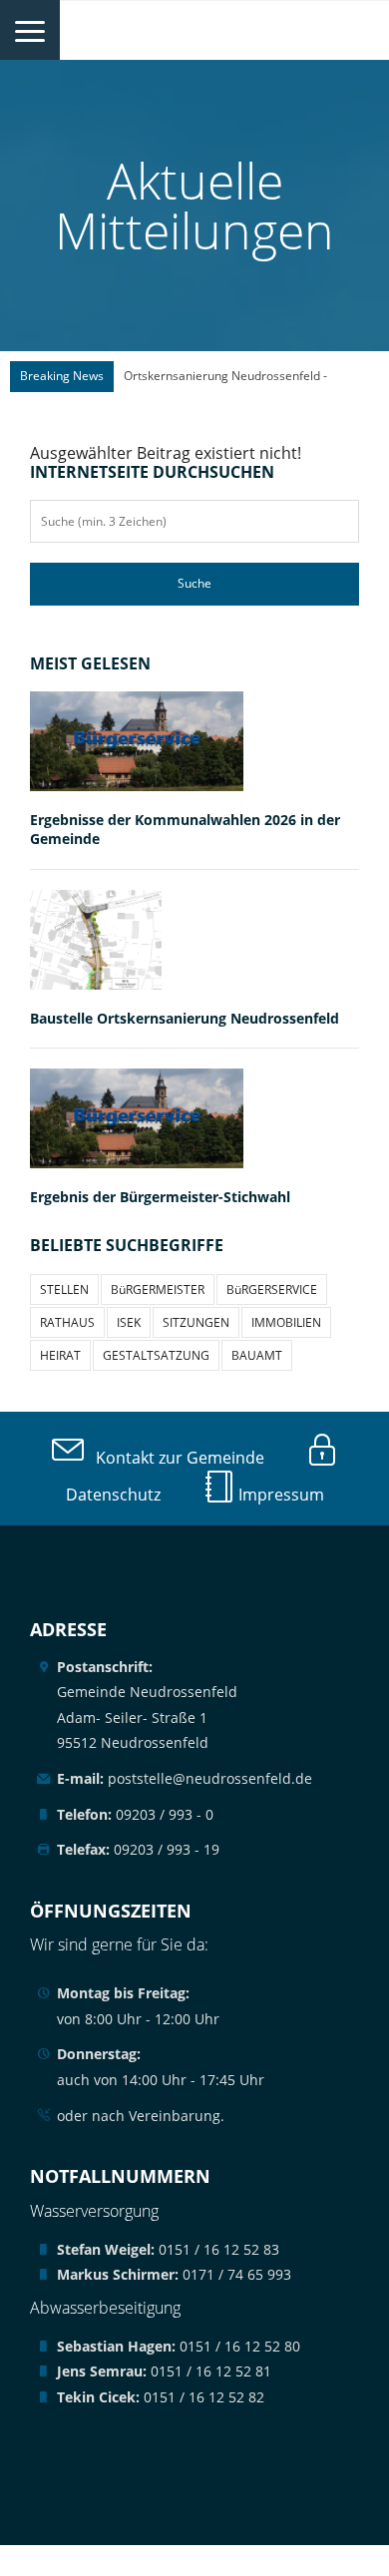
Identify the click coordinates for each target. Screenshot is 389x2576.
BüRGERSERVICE (272, 1289)
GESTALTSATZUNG (156, 1355)
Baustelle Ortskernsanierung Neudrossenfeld (185, 1018)
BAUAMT (257, 1355)
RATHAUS (67, 1322)
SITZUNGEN (196, 1322)
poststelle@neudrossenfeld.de (185, 1778)
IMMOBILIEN (286, 1322)
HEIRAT (60, 1355)
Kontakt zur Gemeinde (174, 1458)
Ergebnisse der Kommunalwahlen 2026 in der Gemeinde (185, 829)
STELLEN (64, 1289)
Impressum (279, 1495)
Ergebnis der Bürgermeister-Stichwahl (160, 1197)
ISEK (129, 1322)
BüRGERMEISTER (158, 1289)
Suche (194, 583)
